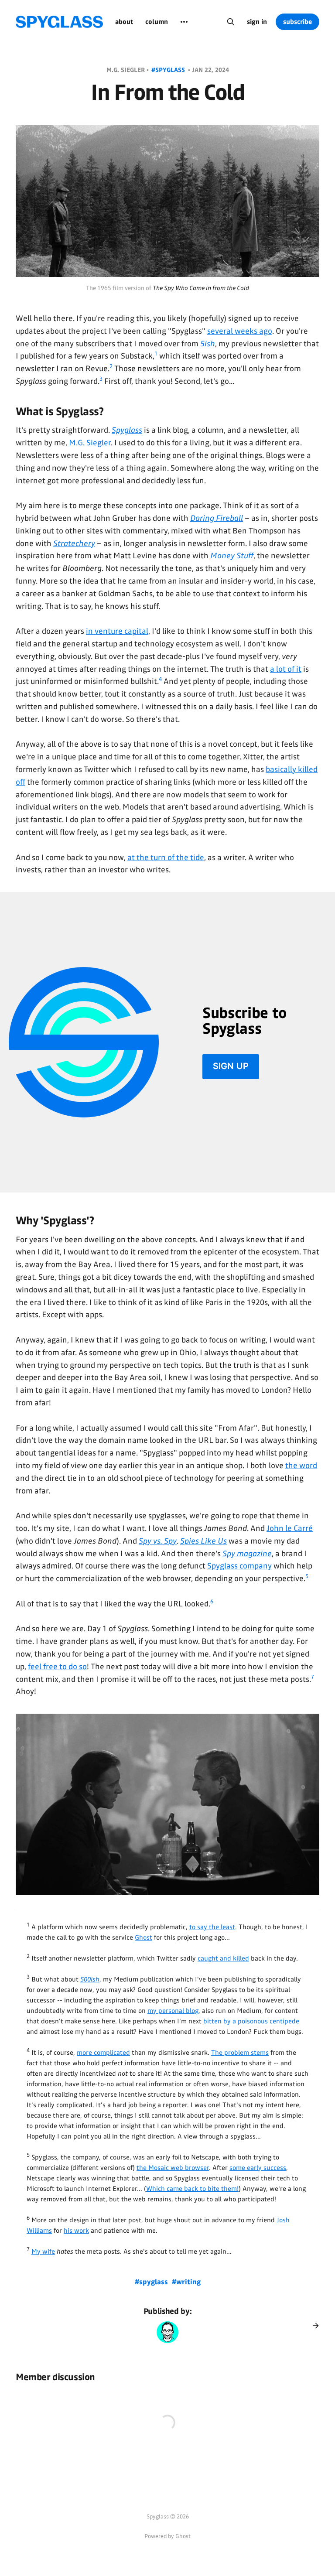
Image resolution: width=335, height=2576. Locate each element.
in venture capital (117, 631)
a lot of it (286, 669)
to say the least (212, 1927)
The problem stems (240, 2053)
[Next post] (313, 2326)
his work (76, 2231)
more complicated (103, 2053)
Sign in (257, 22)
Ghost (144, 1937)
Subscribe (297, 22)
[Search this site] (231, 22)
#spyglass (169, 70)
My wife (43, 2251)
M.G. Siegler (90, 443)
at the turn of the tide (166, 858)
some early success (258, 2168)
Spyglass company (239, 1566)
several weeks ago (240, 331)
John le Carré (290, 1528)
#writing (186, 2282)
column (157, 22)
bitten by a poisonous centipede (251, 2021)
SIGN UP (231, 1066)
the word (301, 1466)
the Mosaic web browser (173, 2168)
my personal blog (173, 2011)
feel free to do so (57, 1667)
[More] (184, 22)
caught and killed (223, 1958)
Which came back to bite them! (192, 2189)
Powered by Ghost (167, 2536)
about (124, 22)
